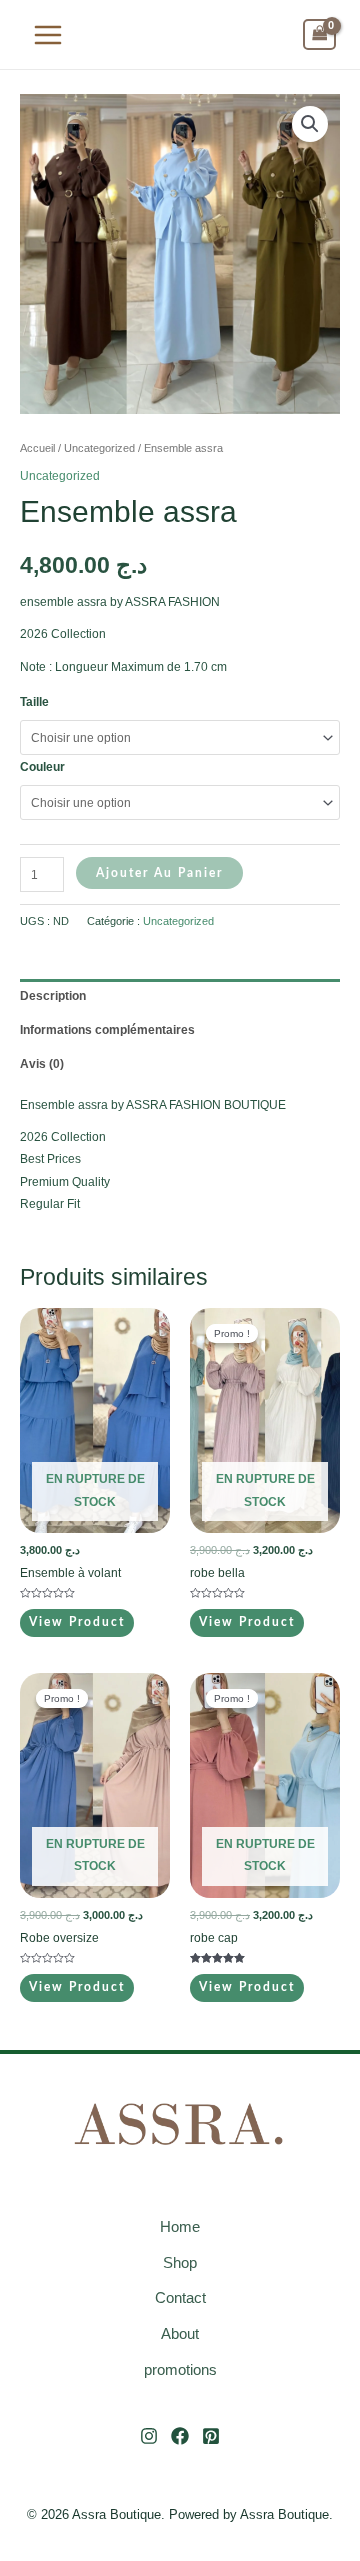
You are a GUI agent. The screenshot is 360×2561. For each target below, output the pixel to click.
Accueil (37, 448)
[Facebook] (180, 2436)
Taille (34, 702)
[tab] (180, 996)
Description (53, 996)
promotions (180, 2369)
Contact (180, 2297)
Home (180, 2226)
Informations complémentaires (107, 1030)
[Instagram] (149, 2436)
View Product (77, 1622)
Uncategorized (99, 448)
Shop (180, 2262)
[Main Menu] (48, 34)
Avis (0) (42, 1064)
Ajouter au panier (159, 873)
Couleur (42, 767)
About (180, 2333)
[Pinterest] (211, 2436)
